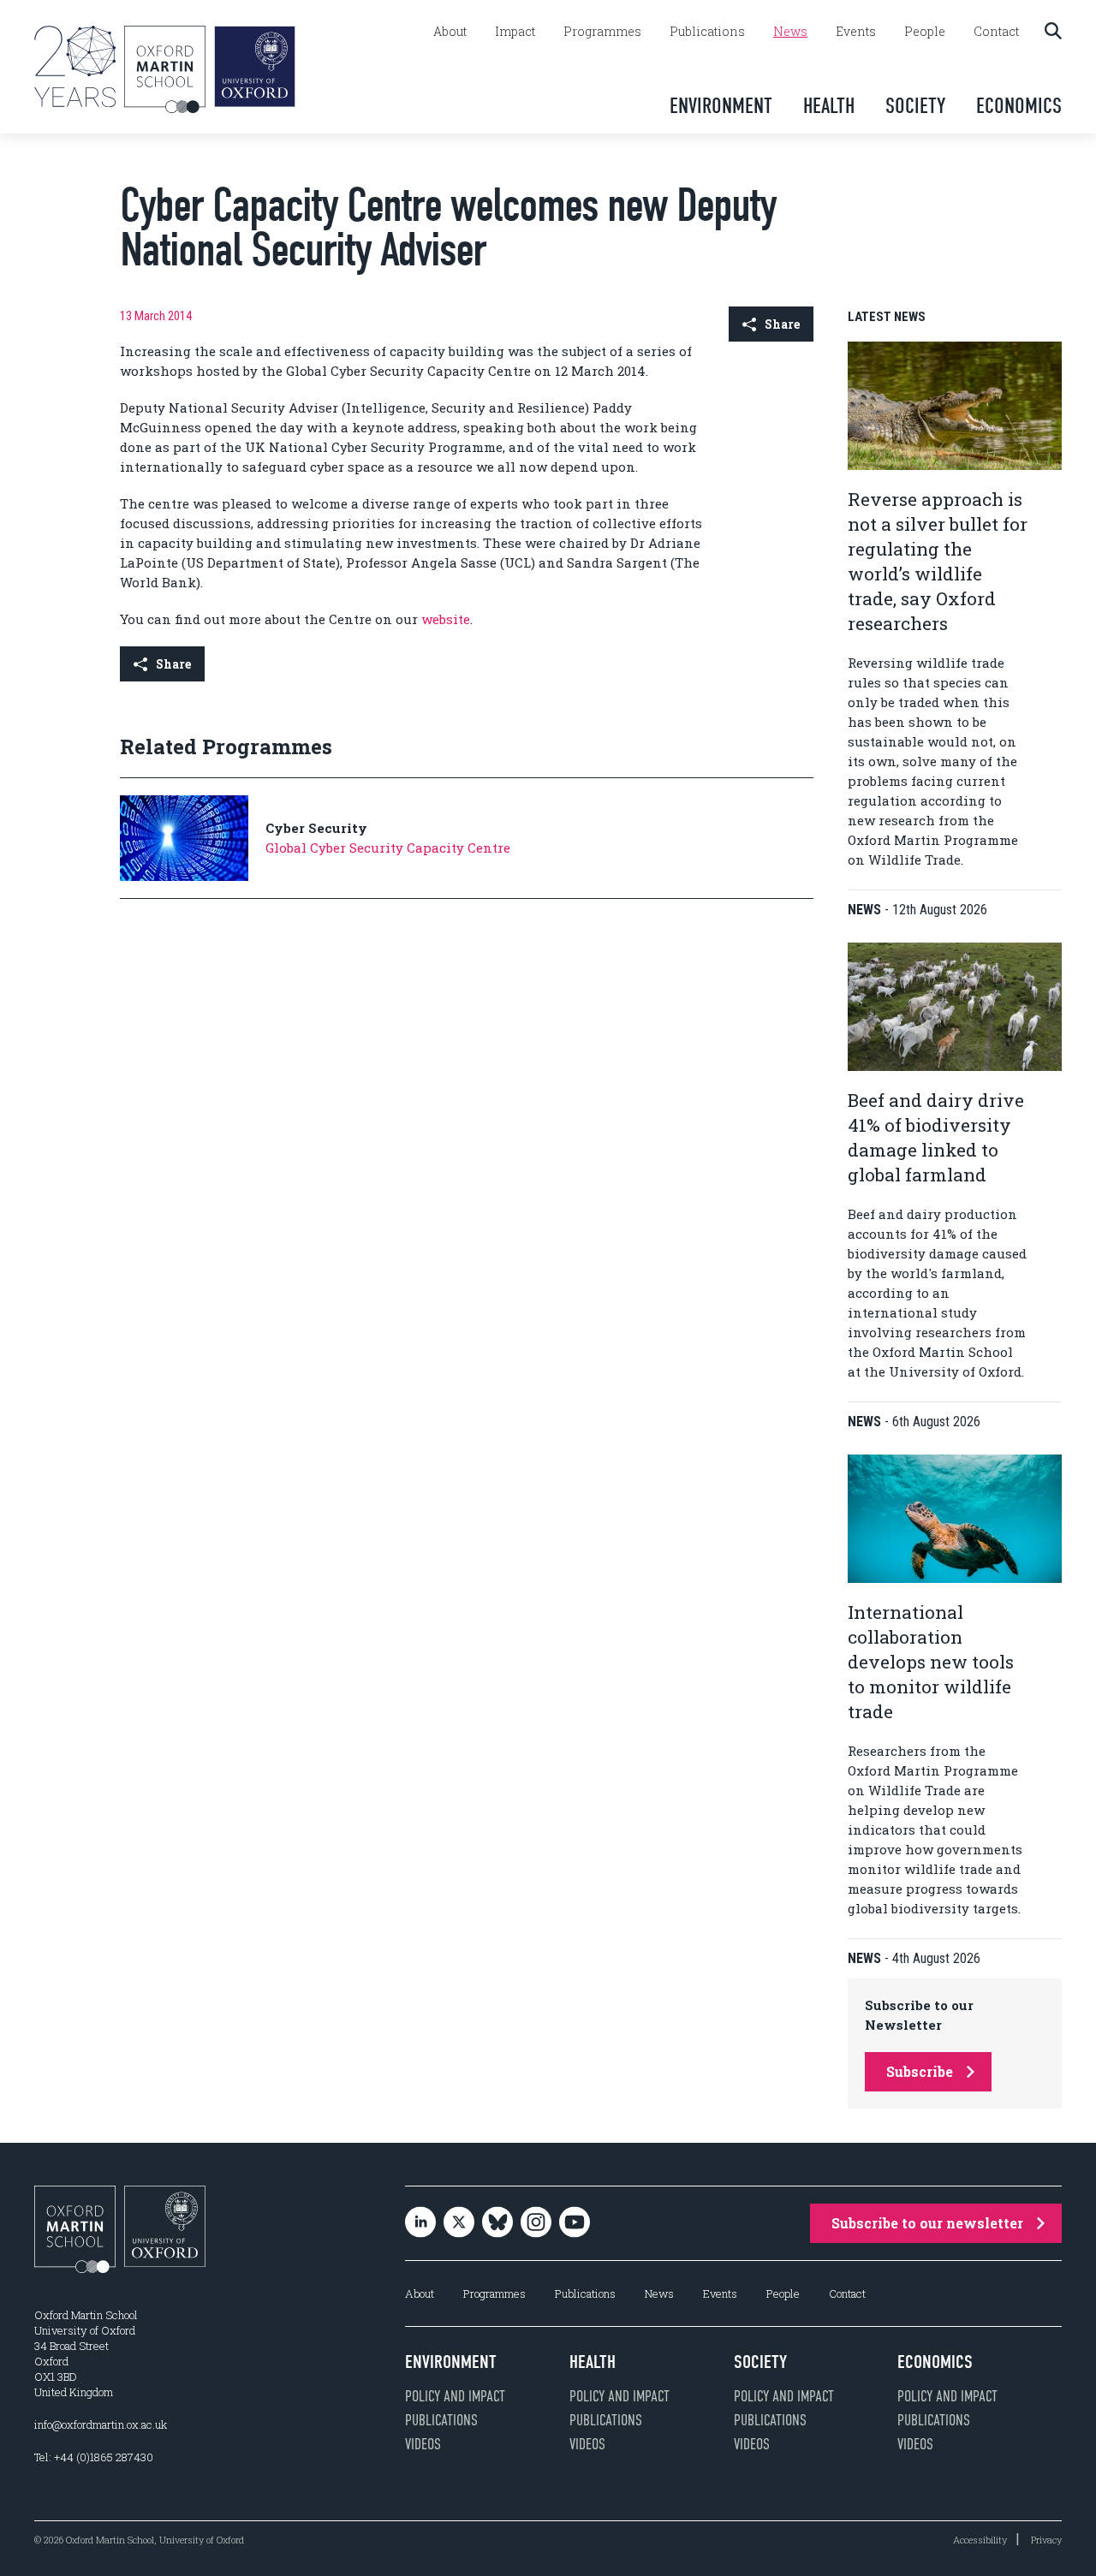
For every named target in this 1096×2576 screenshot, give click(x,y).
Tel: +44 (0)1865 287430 (94, 2457)
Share (782, 324)
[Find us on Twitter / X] (459, 2224)
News (790, 32)
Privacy (1046, 2540)
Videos (423, 2444)
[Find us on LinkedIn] (420, 2224)
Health (829, 106)
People (925, 32)
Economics (1019, 106)
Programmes (602, 32)
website (446, 619)
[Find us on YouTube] (575, 2224)
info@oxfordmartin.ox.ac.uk (101, 2424)
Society (915, 106)
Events (856, 32)
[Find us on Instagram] (536, 2224)
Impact (515, 32)
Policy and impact (455, 2396)
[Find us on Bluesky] (497, 2224)
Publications (707, 32)
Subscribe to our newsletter (927, 2223)
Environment (721, 106)
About (450, 32)
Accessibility (980, 2540)
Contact (996, 32)
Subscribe (920, 2071)
